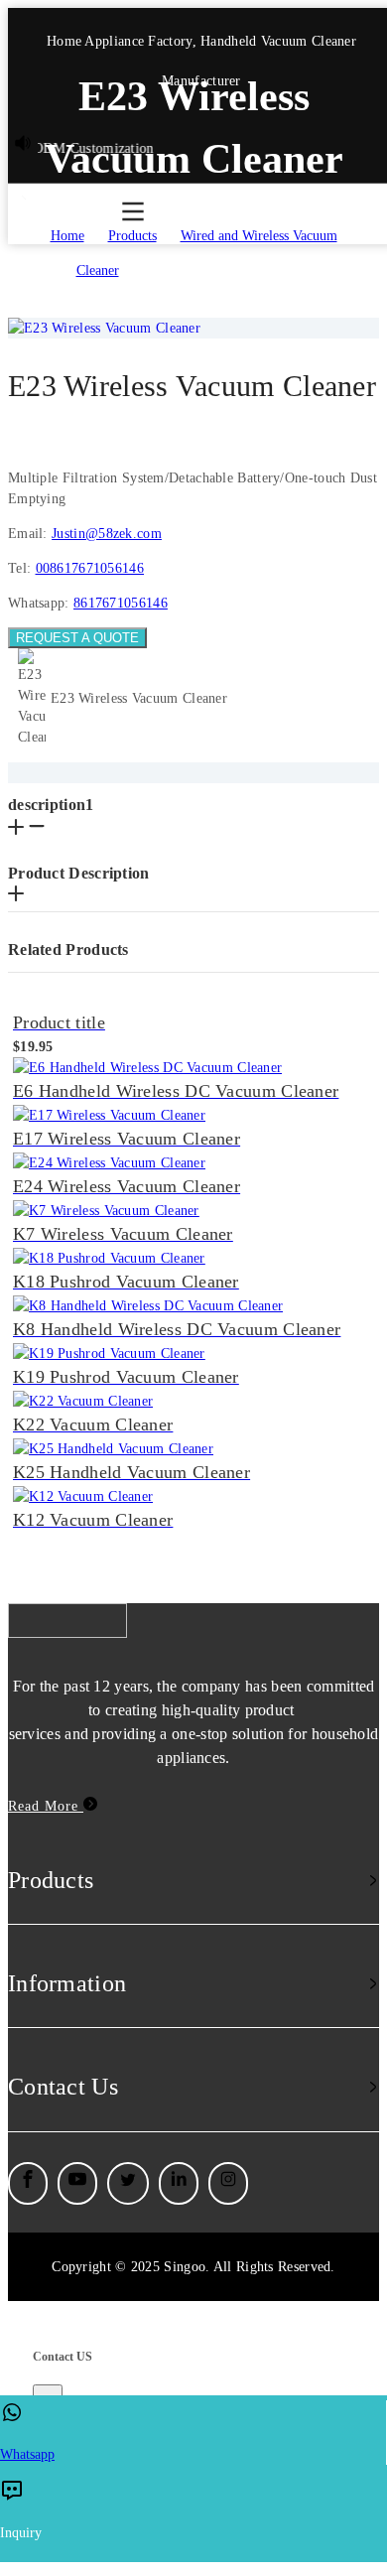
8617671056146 (121, 603)
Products (132, 236)
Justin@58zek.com (107, 534)
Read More (46, 1806)
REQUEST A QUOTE (77, 638)
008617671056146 (90, 568)
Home (67, 236)
